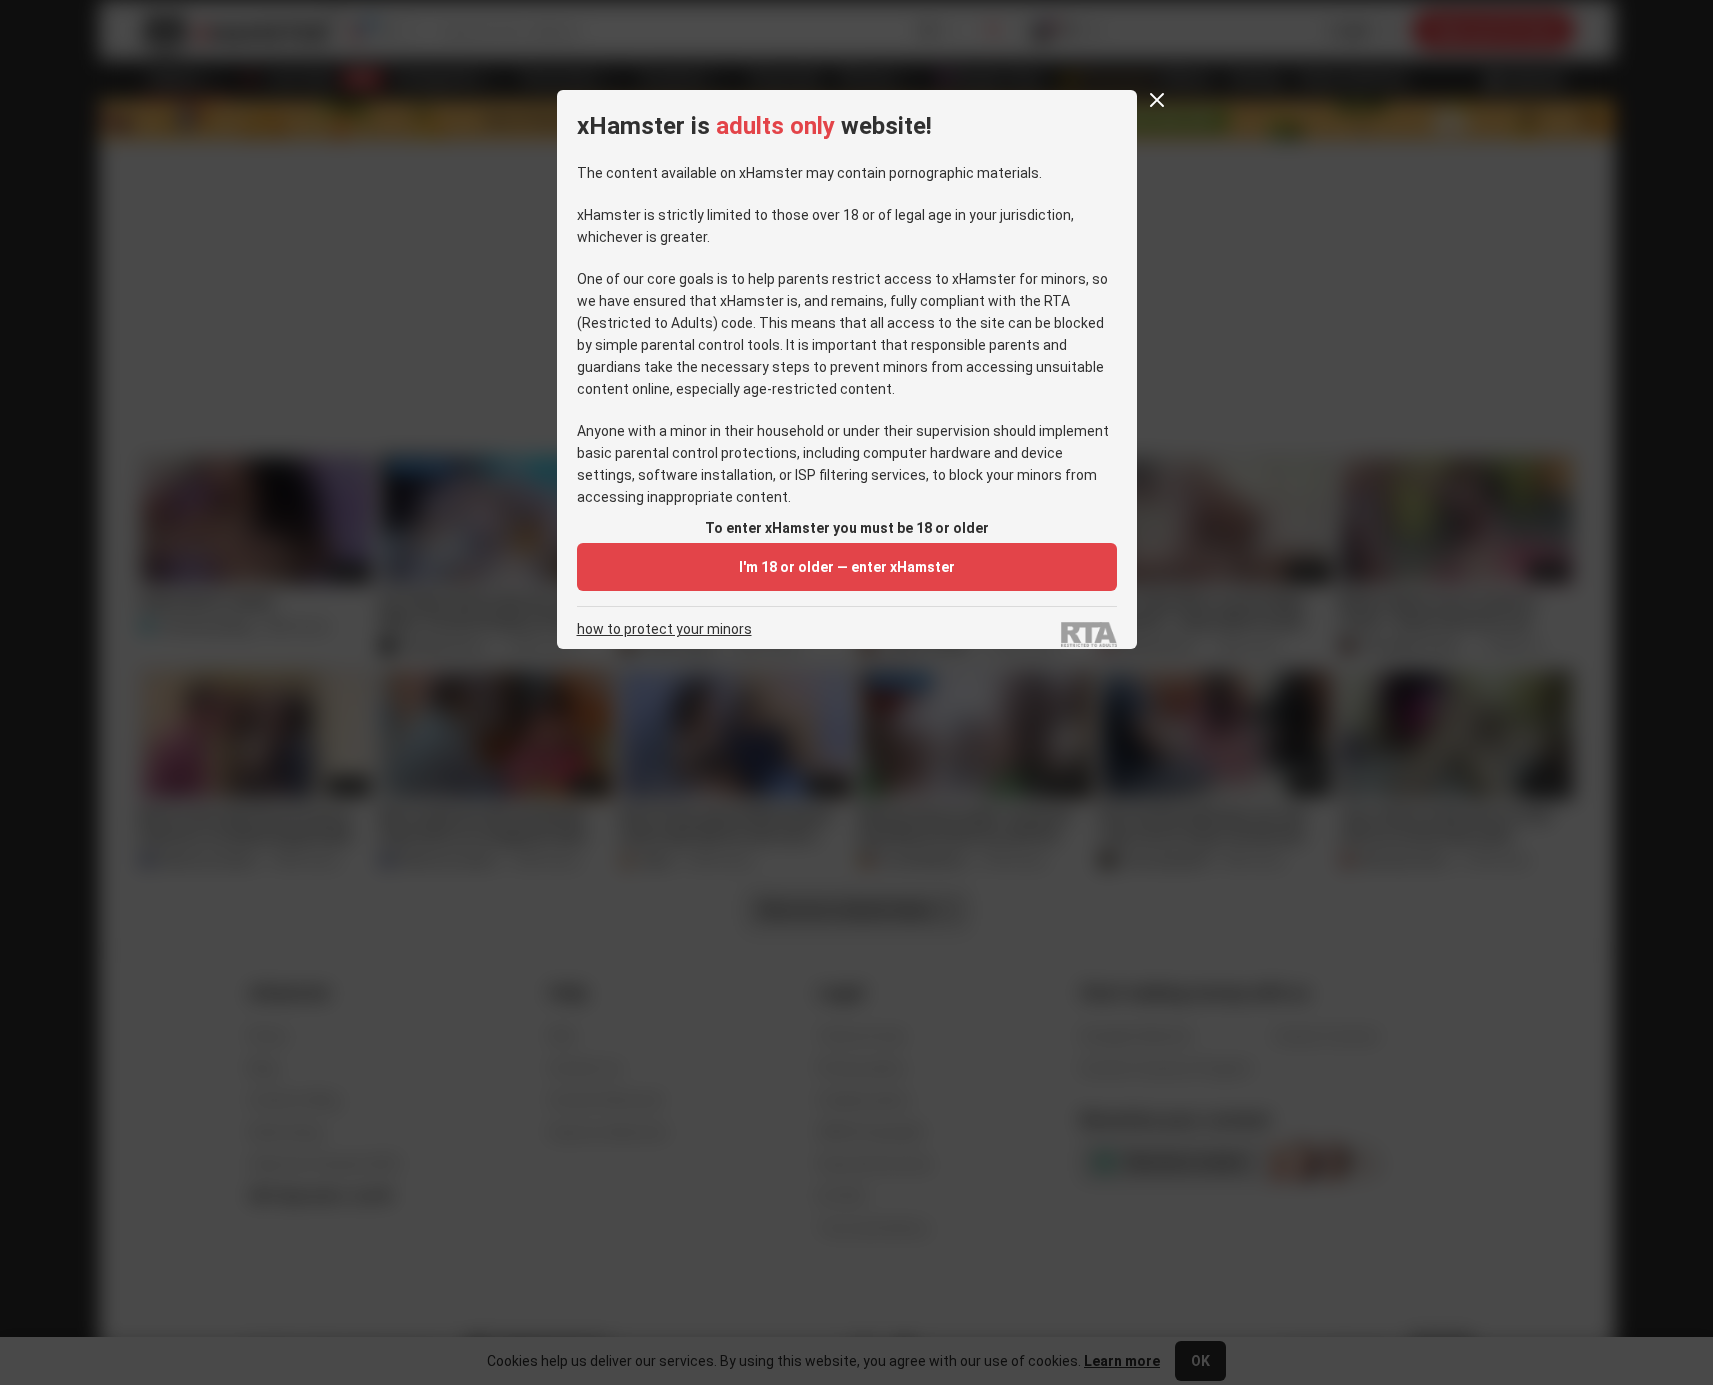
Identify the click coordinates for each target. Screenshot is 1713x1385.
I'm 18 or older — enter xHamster (847, 567)
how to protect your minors (664, 629)
